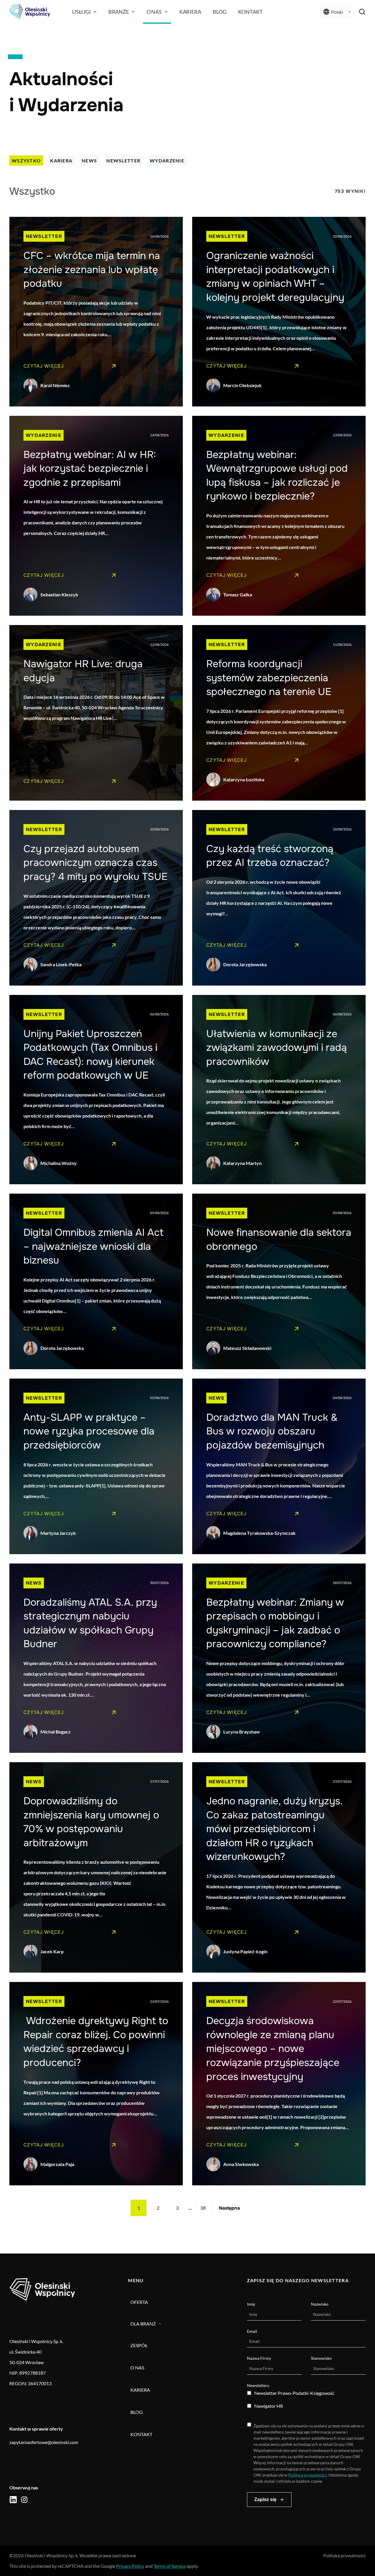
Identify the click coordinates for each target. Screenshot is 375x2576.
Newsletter (123, 161)
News (89, 161)
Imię (251, 2304)
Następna (229, 2208)
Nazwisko (320, 2304)
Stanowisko (321, 2358)
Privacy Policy (130, 2566)
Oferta (139, 2302)
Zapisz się (265, 2499)
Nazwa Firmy (259, 2358)
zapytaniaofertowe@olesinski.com (44, 2442)
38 (203, 2208)
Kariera (61, 161)
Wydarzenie (167, 161)
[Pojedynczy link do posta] (96, 312)
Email (252, 2331)
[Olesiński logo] (30, 12)
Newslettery (258, 2385)
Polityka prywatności (344, 2555)
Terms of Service (170, 2566)
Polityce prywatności (307, 2475)
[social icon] (13, 2500)
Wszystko (26, 161)
